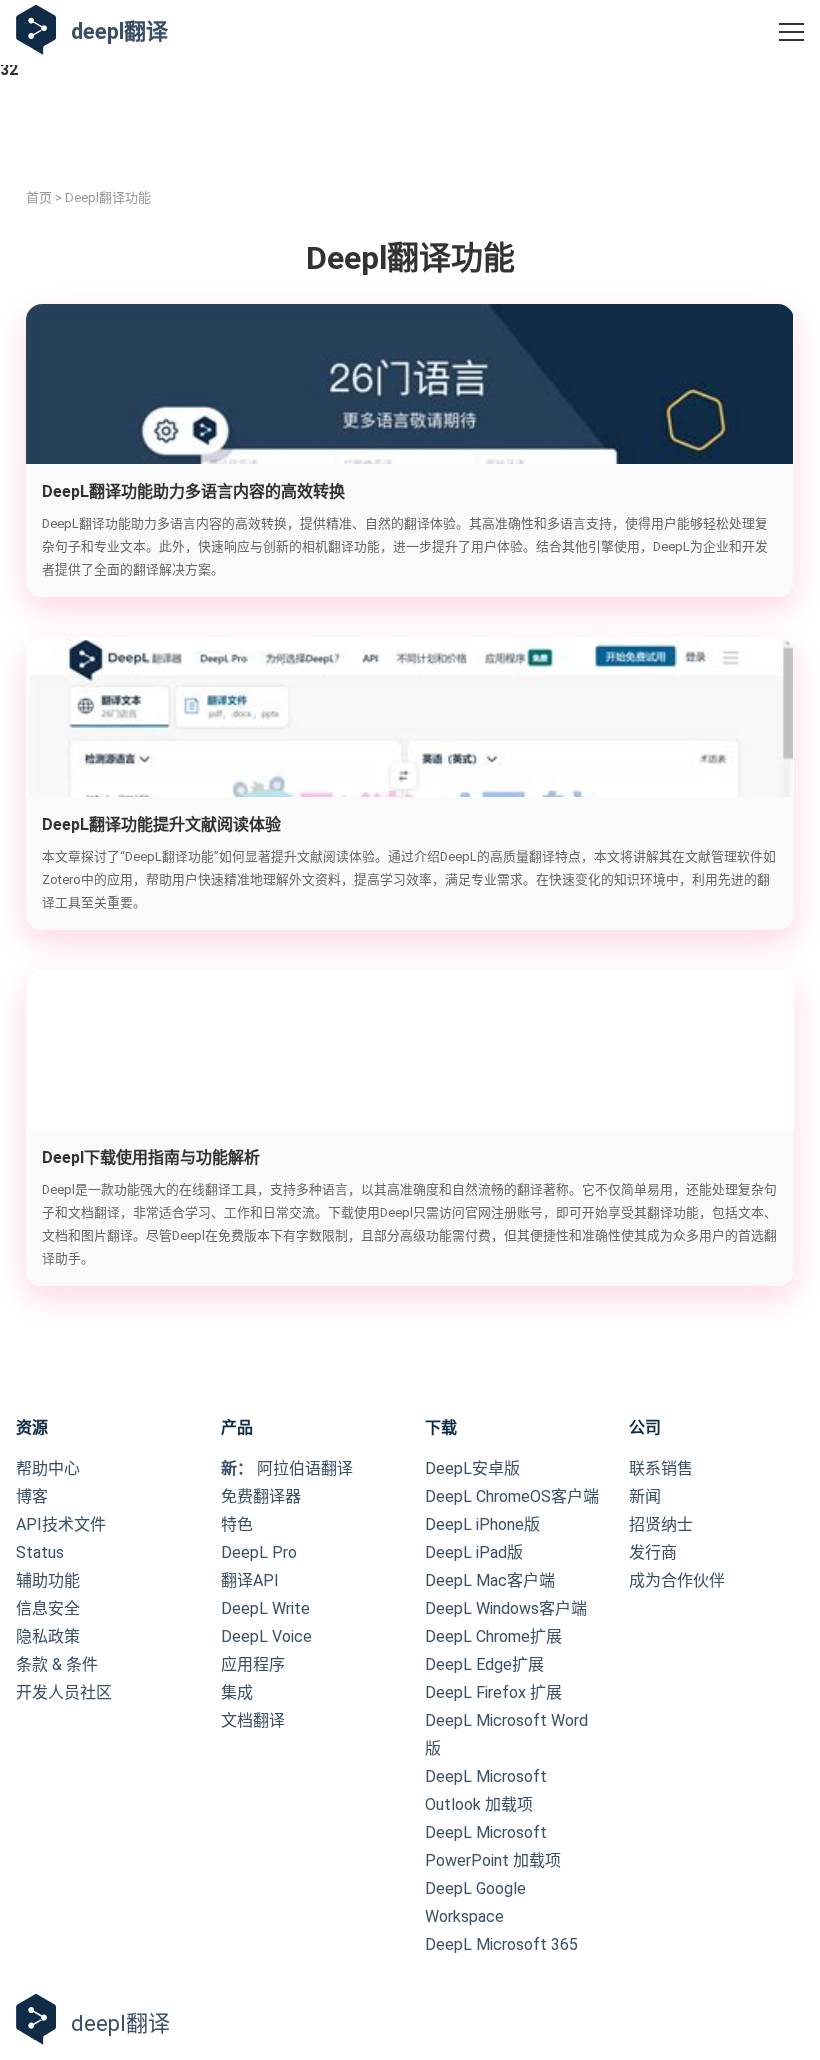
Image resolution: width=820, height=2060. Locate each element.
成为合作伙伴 (677, 1580)
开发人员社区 (64, 1692)
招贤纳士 (661, 1524)
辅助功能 (48, 1580)
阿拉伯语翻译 (287, 1468)
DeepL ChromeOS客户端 (512, 1496)
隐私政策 (48, 1636)
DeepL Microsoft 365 (501, 1944)
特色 (237, 1524)
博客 (32, 1496)
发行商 (653, 1552)
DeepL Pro (259, 1552)
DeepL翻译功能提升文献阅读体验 (161, 824)
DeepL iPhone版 (482, 1524)
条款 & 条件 (57, 1664)
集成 (237, 1692)
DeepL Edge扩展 (484, 1664)
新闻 (645, 1496)
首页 (39, 197)
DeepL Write (265, 1608)
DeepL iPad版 (474, 1552)
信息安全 (48, 1608)
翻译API (250, 1580)
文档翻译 (253, 1720)
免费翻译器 (261, 1496)
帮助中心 (48, 1468)
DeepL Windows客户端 (506, 1608)
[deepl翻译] (36, 31)
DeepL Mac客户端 (490, 1580)
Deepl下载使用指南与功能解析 (151, 1157)
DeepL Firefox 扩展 (493, 1692)
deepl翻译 (119, 31)
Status (40, 1552)
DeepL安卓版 (472, 1468)
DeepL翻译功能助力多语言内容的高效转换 (193, 491)
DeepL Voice (266, 1636)
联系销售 (661, 1468)
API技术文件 (61, 1524)
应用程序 (253, 1664)
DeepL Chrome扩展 (493, 1636)
